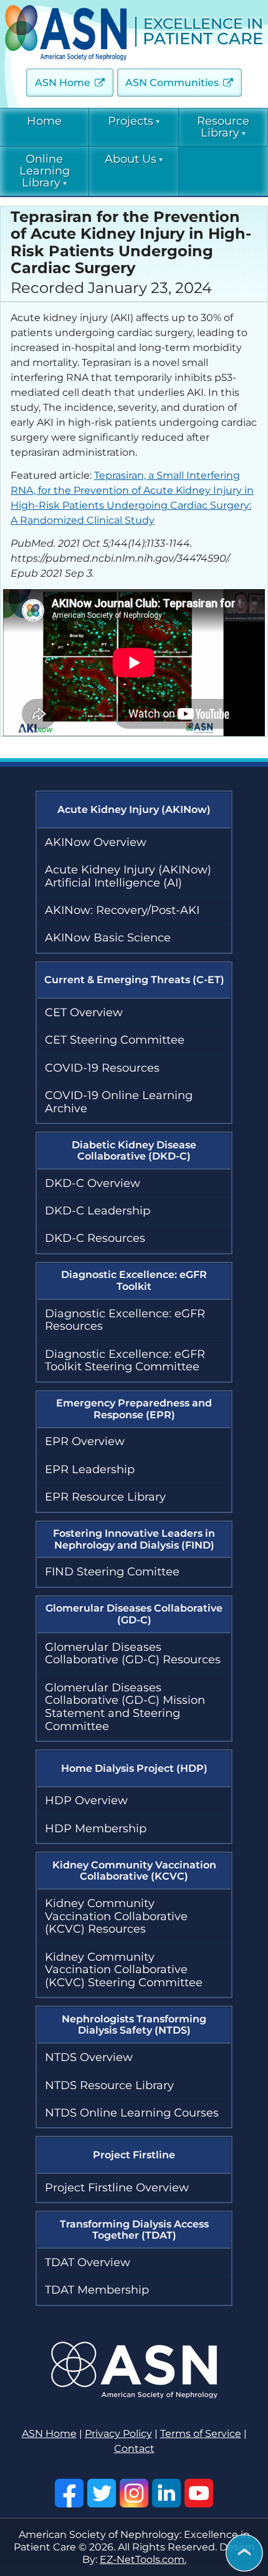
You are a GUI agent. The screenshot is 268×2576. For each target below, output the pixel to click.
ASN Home (63, 83)
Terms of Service (201, 2434)
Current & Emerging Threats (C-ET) (134, 980)
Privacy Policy (118, 2434)
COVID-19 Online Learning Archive (119, 1102)
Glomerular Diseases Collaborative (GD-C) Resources (133, 1654)
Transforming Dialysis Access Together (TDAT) (134, 2230)
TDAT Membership (97, 2290)
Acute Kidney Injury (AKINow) (134, 810)
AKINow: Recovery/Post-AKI (122, 910)
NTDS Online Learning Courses (132, 2113)
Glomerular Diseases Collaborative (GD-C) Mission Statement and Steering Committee (125, 1707)
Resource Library (223, 127)
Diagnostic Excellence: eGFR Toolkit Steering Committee (125, 1361)
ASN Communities (172, 83)
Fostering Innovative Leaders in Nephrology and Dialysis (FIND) (134, 1539)
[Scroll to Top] (244, 2554)
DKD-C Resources (95, 1238)
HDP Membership (96, 1829)
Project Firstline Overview (117, 2188)
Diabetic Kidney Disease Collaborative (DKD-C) (134, 1151)
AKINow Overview (96, 842)
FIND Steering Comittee (112, 1572)
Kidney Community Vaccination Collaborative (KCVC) (134, 1871)
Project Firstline (134, 2155)
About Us (131, 159)
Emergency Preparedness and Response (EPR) (134, 1409)
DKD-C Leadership (98, 1211)
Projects (131, 121)
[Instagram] (134, 2493)
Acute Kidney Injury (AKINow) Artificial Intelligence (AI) (128, 876)
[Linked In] (166, 2493)
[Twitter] (102, 2493)
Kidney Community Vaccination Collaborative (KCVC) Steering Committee (124, 1970)
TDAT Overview (88, 2262)
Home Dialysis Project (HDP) (134, 1768)
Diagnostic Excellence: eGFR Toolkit (134, 1280)
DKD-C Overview (93, 1183)
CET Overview (84, 1012)
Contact (134, 2449)
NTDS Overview (89, 2057)
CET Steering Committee (115, 1040)
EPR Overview (85, 1441)
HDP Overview (86, 1800)
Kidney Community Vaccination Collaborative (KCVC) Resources (116, 1916)
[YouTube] (199, 2493)
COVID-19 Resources (102, 1068)
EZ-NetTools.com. (143, 2559)
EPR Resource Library (105, 1497)
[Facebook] (69, 2493)
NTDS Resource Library (109, 2085)
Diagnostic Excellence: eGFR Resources (125, 1320)
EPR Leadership (90, 1469)
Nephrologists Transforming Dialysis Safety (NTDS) (134, 2025)
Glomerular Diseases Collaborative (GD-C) (134, 1614)
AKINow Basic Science (108, 938)
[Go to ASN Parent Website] (134, 2395)
